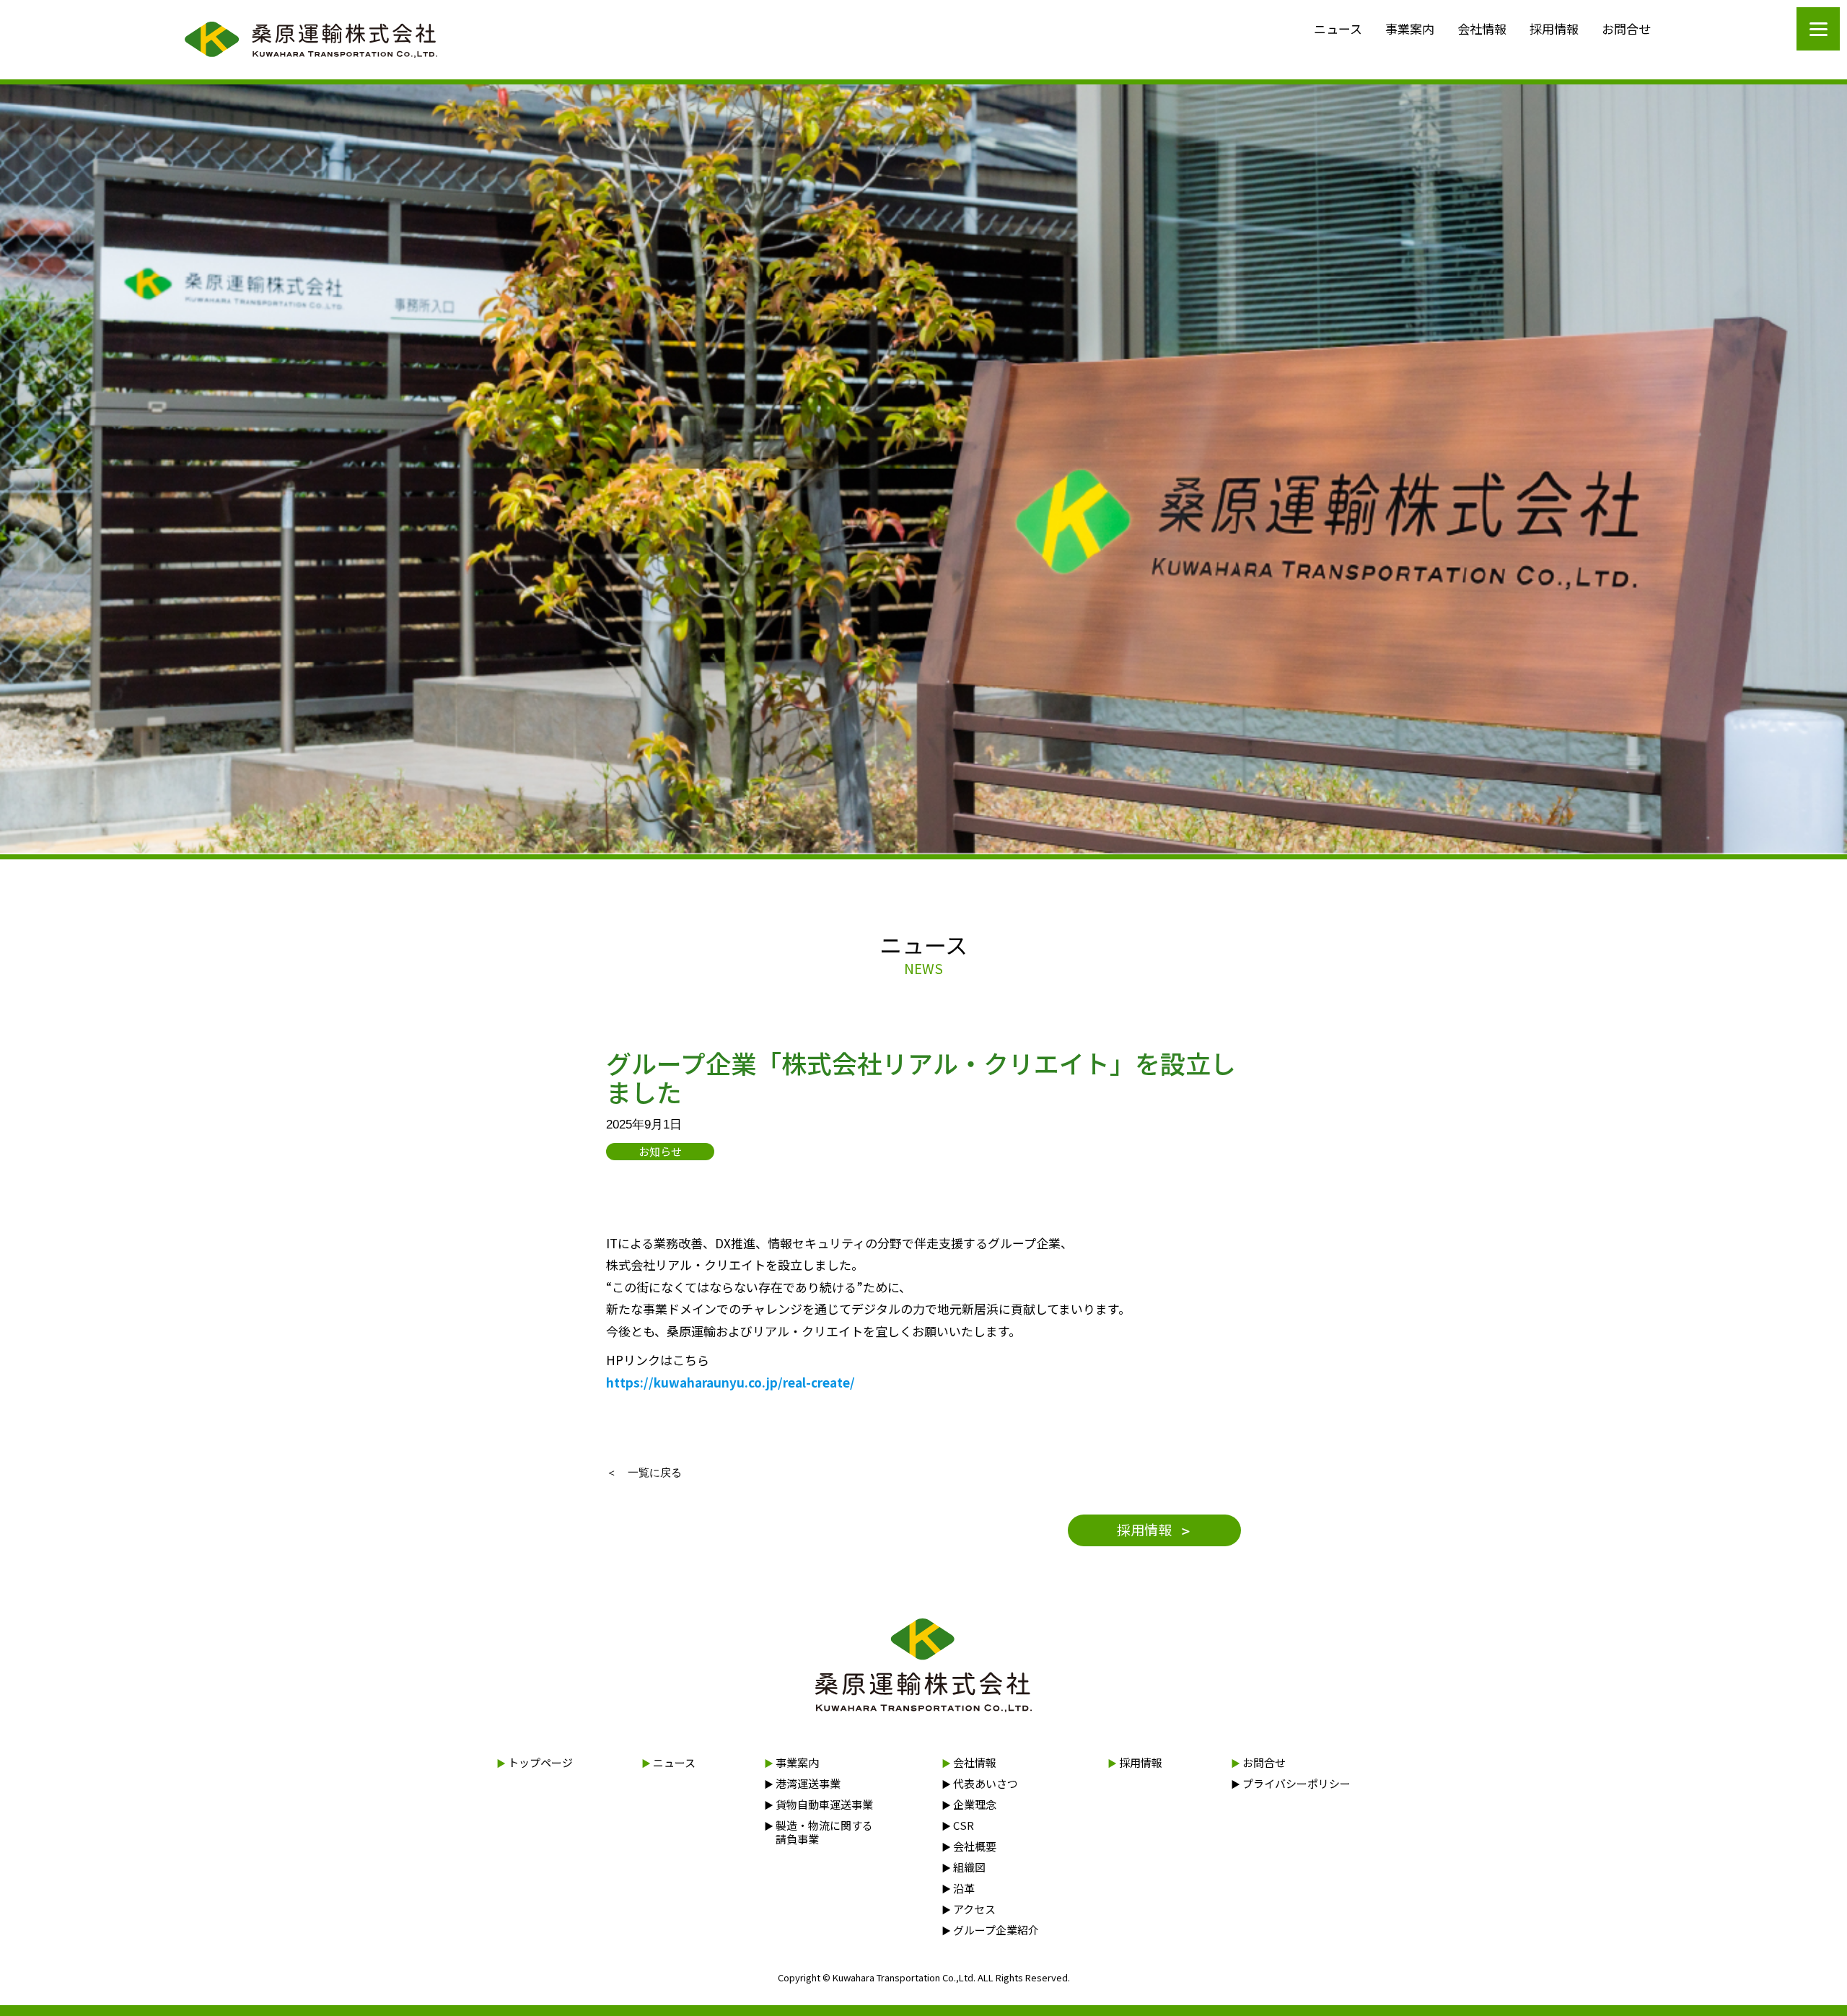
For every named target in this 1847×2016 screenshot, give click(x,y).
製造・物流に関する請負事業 (819, 1832)
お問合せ (1626, 29)
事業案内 (1410, 29)
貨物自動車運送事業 (819, 1804)
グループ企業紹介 (990, 1930)
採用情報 (1554, 29)
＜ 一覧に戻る (644, 1472)
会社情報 (1482, 29)
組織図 (964, 1867)
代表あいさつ (980, 1783)
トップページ (535, 1762)
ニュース (1338, 29)
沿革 (958, 1888)
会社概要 (969, 1846)
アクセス (969, 1909)
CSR (958, 1825)
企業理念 (969, 1804)
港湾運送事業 (802, 1783)
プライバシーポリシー (1291, 1783)
